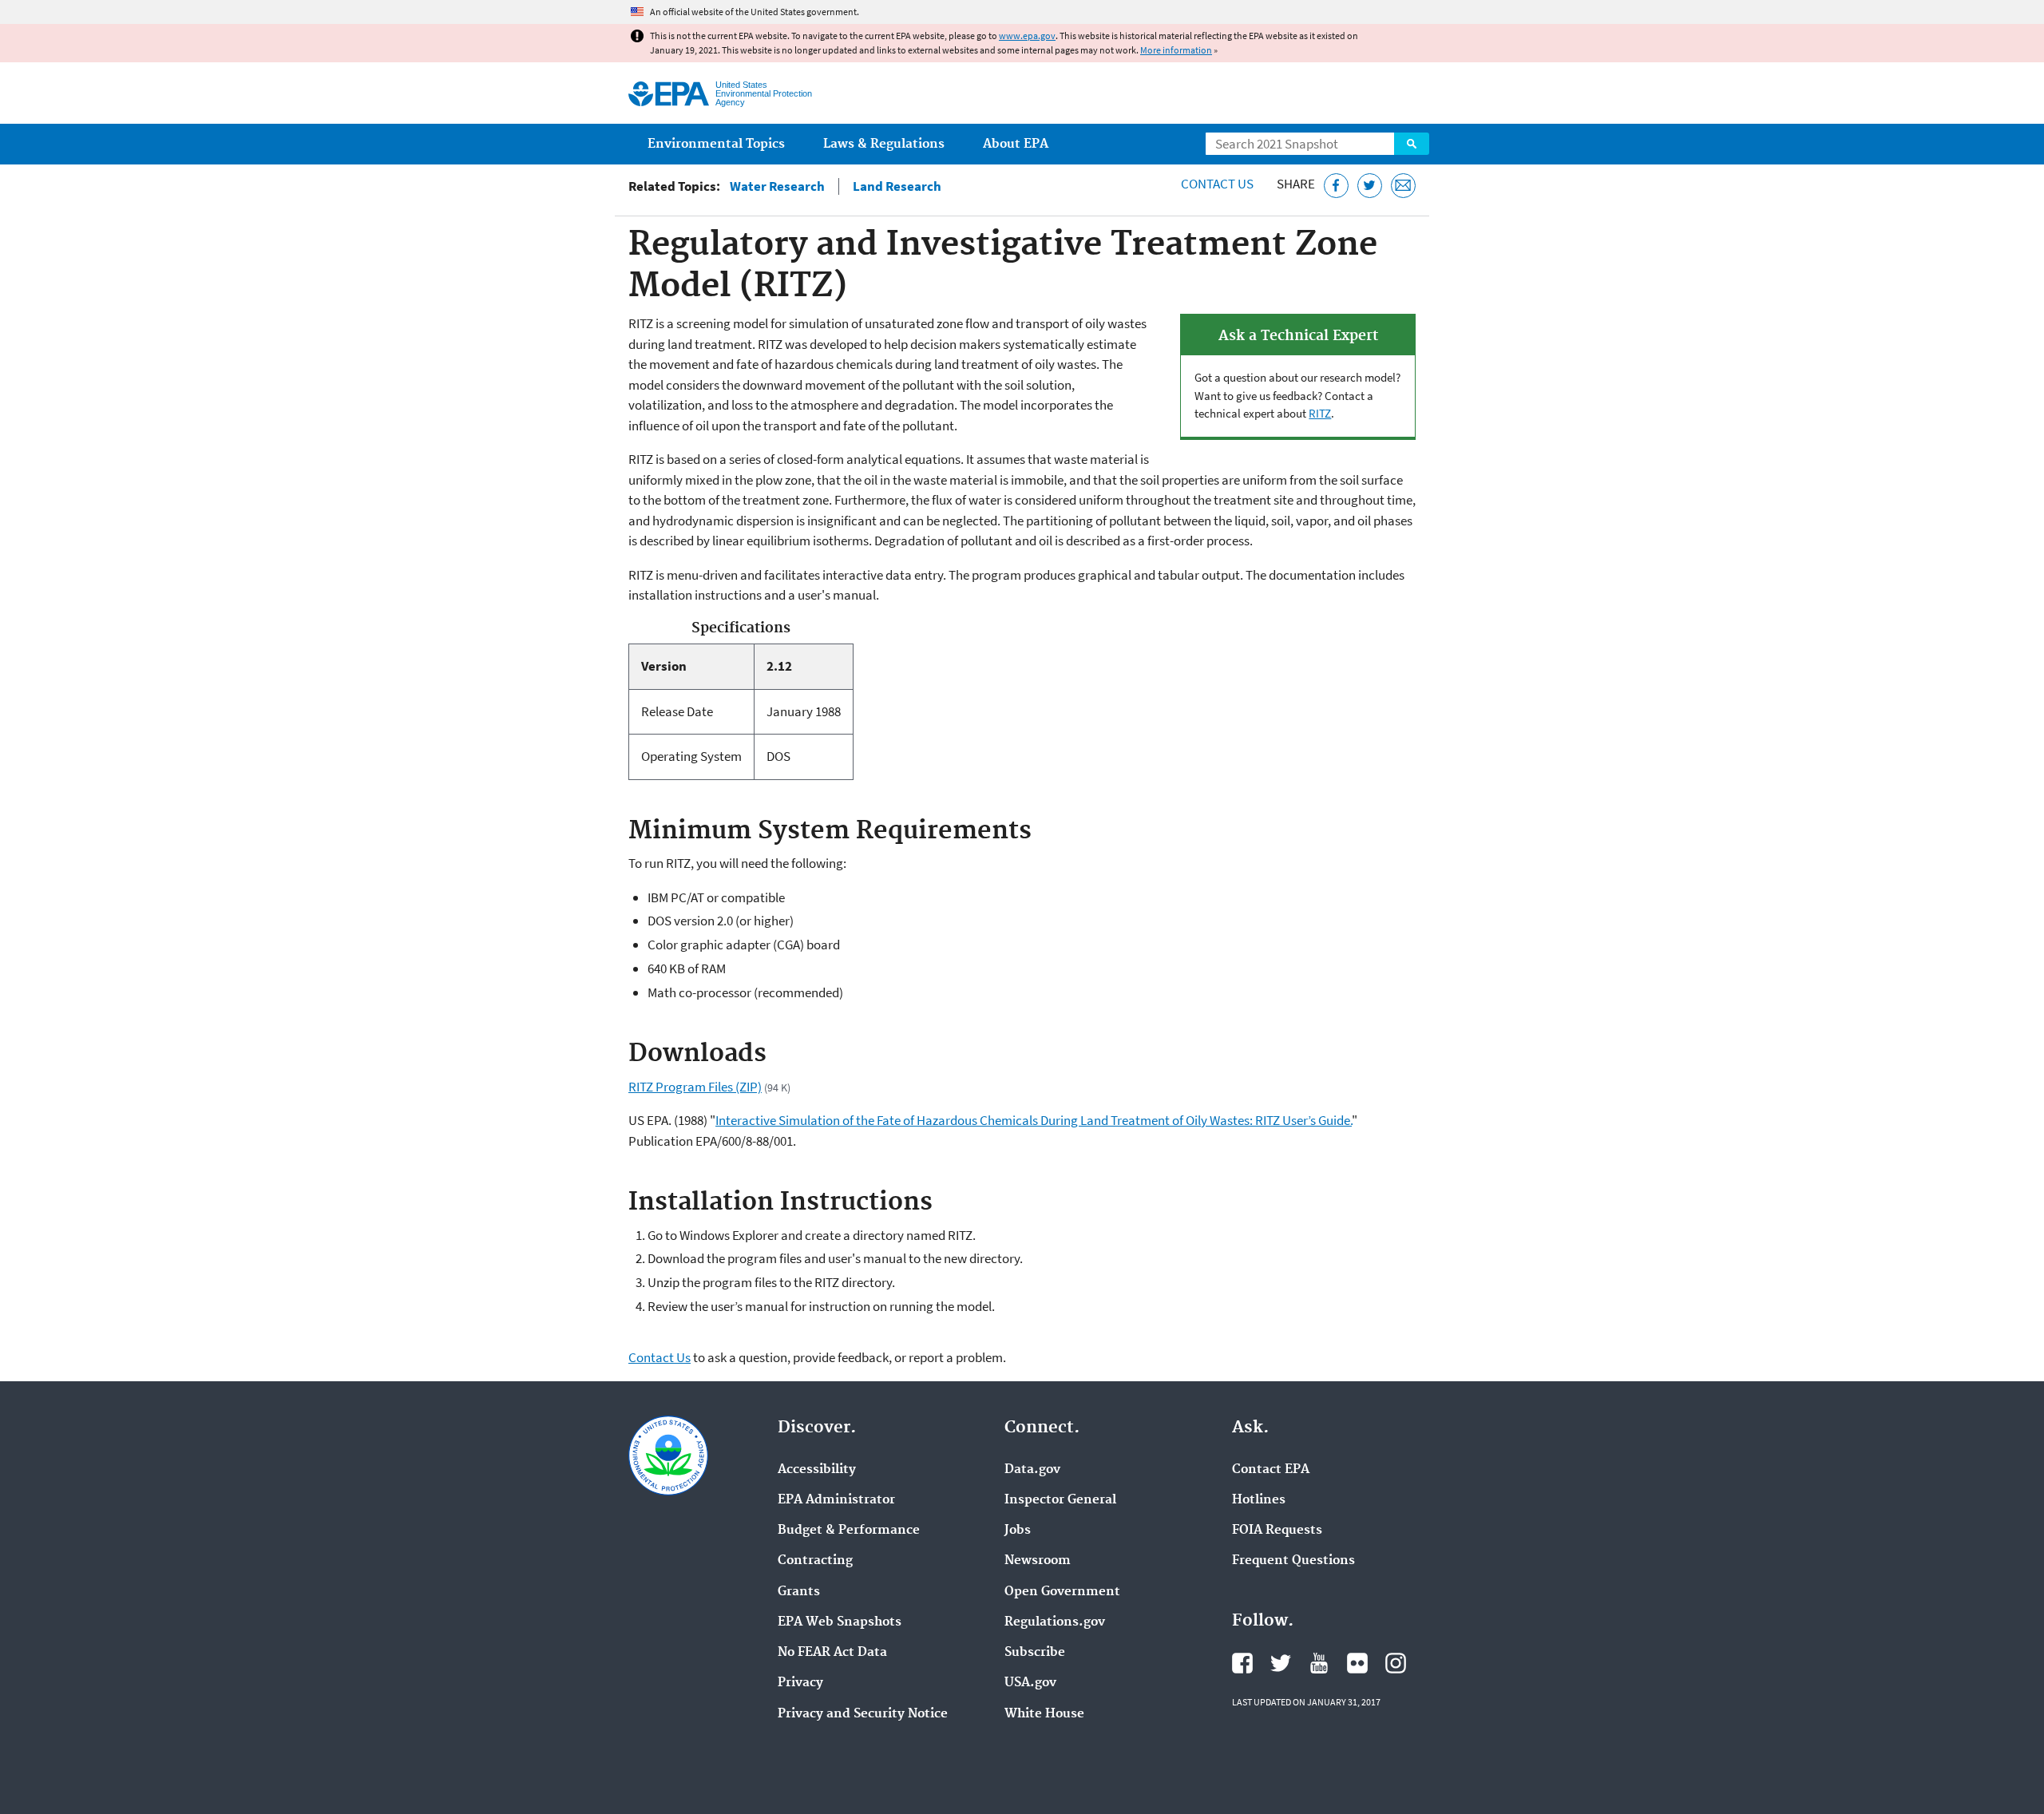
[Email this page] (1403, 186)
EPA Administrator (836, 1500)
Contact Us (1217, 184)
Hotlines (1259, 1500)
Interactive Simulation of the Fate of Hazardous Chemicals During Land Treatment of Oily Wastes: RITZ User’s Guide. (1034, 1120)
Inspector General (1060, 1500)
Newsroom (1038, 1561)
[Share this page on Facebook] (1336, 186)
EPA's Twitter (1281, 1663)
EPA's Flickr (1357, 1663)
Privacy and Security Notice (863, 1714)
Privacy (800, 1683)
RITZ (1320, 413)
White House (1044, 1714)
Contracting (815, 1561)
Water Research (777, 186)
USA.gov (1030, 1683)
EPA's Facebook (1242, 1663)
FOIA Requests (1277, 1531)
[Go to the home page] (669, 94)
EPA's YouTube (1319, 1663)
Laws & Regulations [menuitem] (884, 144)
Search (1412, 144)
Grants (799, 1592)
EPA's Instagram (1396, 1663)
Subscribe (1035, 1653)
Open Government (1062, 1592)
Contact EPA (1271, 1470)
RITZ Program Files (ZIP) (695, 1087)
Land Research (897, 186)
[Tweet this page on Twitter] (1370, 186)
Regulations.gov (1055, 1622)
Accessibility (817, 1470)
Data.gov (1032, 1470)
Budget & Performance (849, 1531)
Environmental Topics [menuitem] (716, 144)
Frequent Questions (1293, 1561)
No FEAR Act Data (832, 1653)
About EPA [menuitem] (1016, 144)
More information (1176, 50)
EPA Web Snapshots (840, 1622)
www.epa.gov (1027, 36)
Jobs (1018, 1531)
